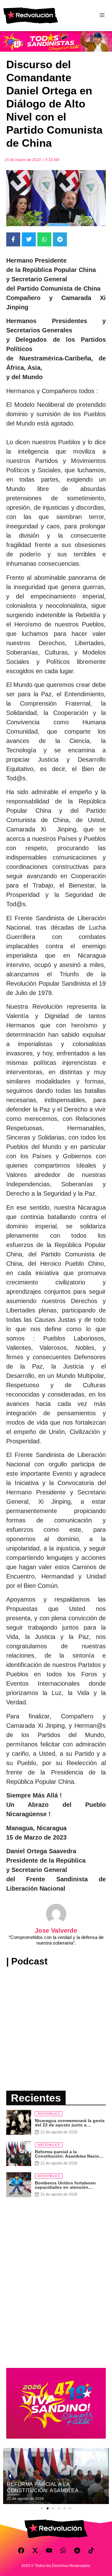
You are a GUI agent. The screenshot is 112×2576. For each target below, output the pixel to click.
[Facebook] (21, 2550)
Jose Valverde (56, 1931)
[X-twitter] (35, 2550)
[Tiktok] (91, 2550)
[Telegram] (77, 2550)
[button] (42, 2508)
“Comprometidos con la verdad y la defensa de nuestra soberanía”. (56, 1940)
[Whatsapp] (63, 2550)
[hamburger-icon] (102, 16)
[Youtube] (49, 2550)
